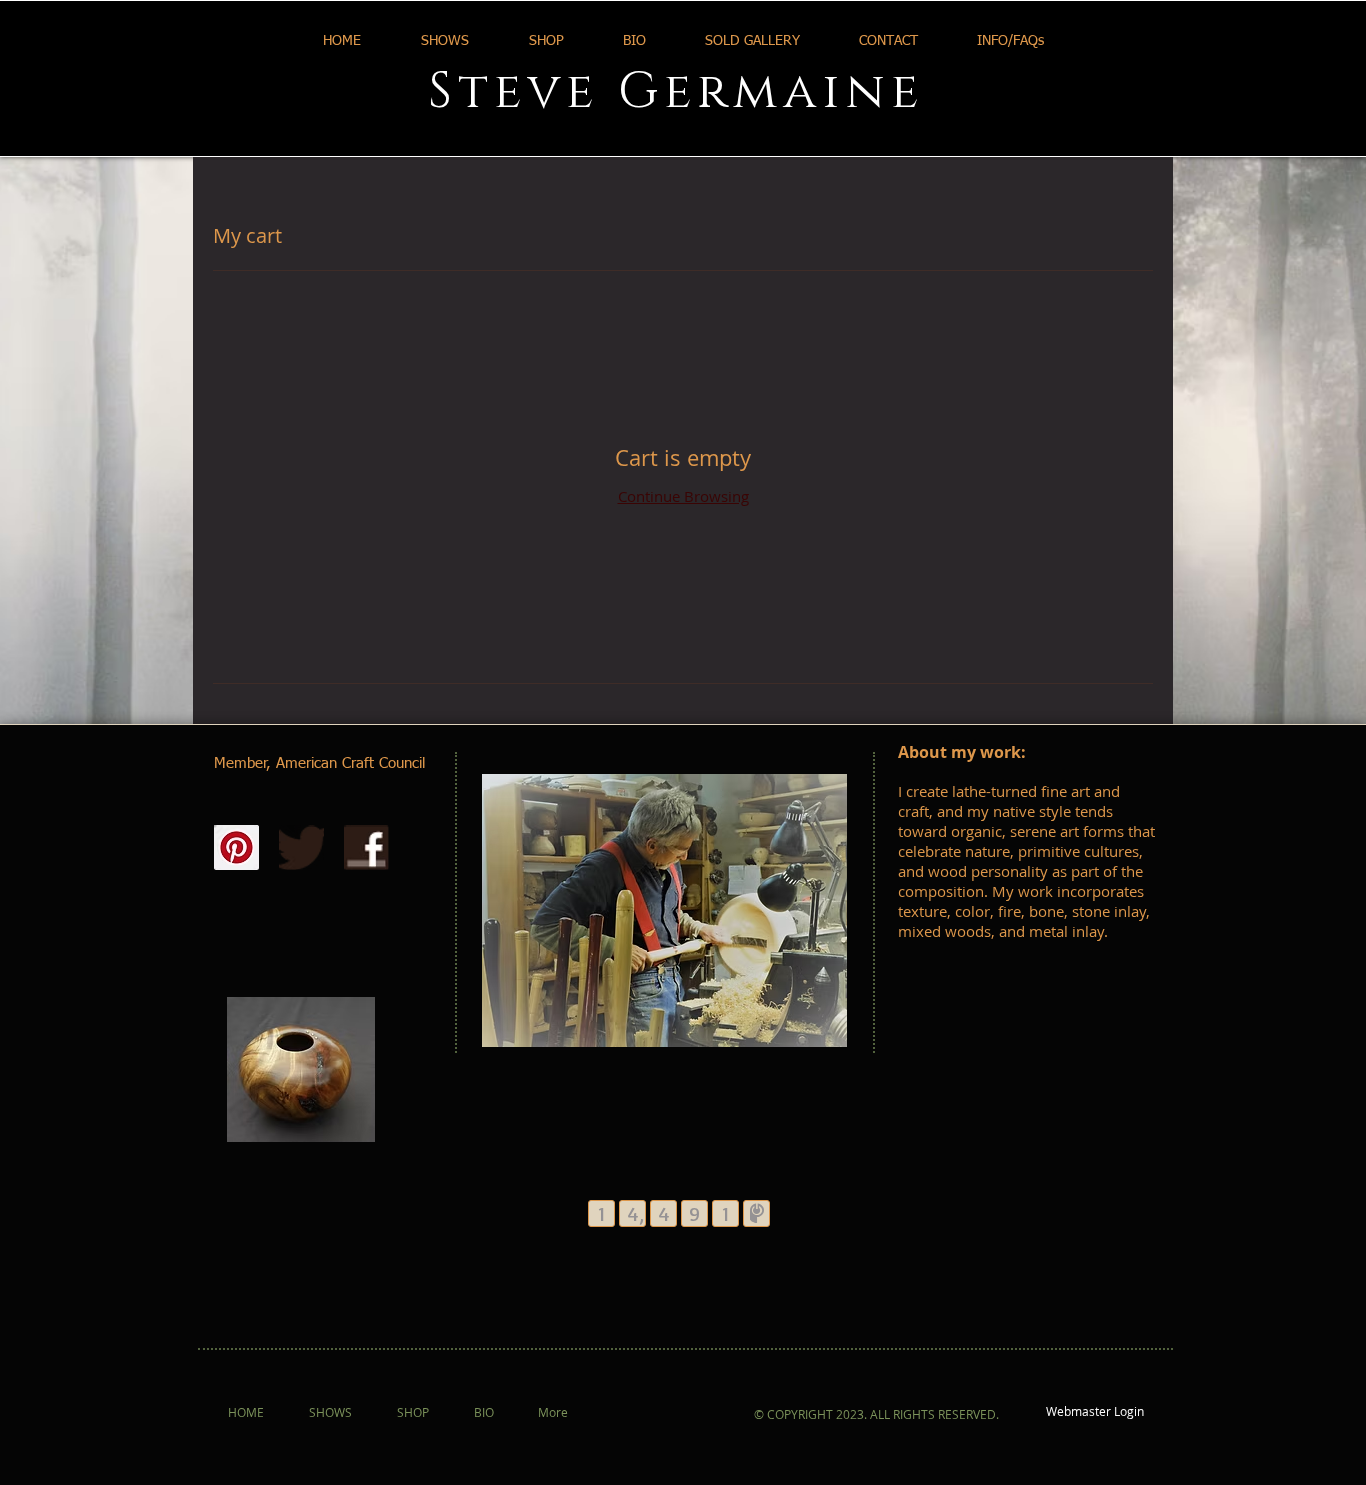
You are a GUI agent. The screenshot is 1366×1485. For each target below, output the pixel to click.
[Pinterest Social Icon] (236, 847)
